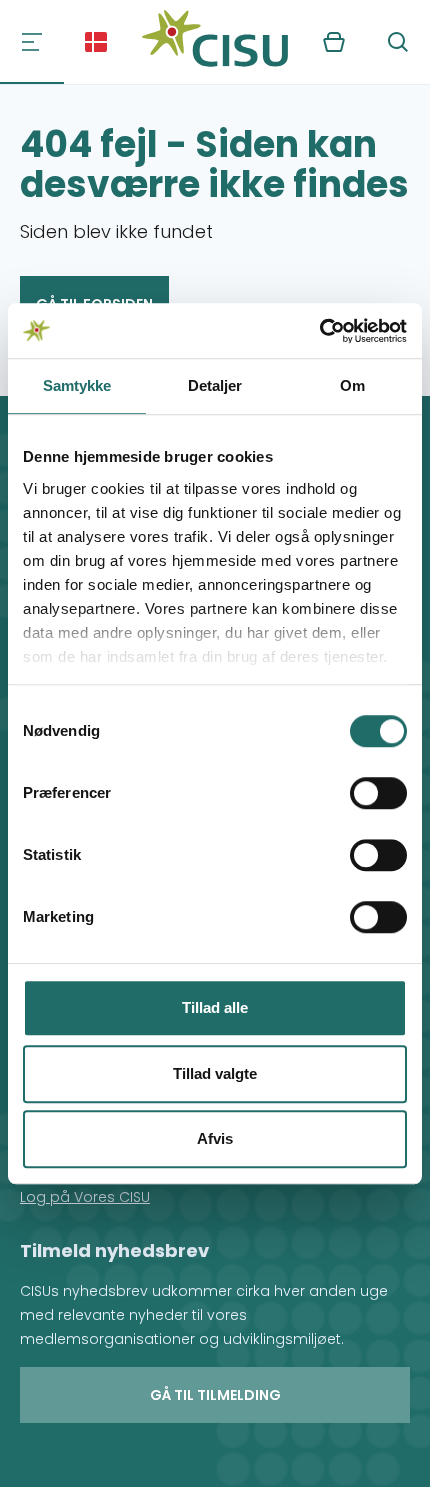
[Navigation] (32, 42)
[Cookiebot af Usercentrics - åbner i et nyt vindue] (319, 331)
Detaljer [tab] (215, 385)
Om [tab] (352, 385)
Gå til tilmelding (215, 1395)
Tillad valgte (215, 1073)
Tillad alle (215, 1007)
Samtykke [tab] (77, 385)
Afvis (215, 1138)
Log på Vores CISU (85, 1197)
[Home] (215, 42)
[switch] (378, 793)
